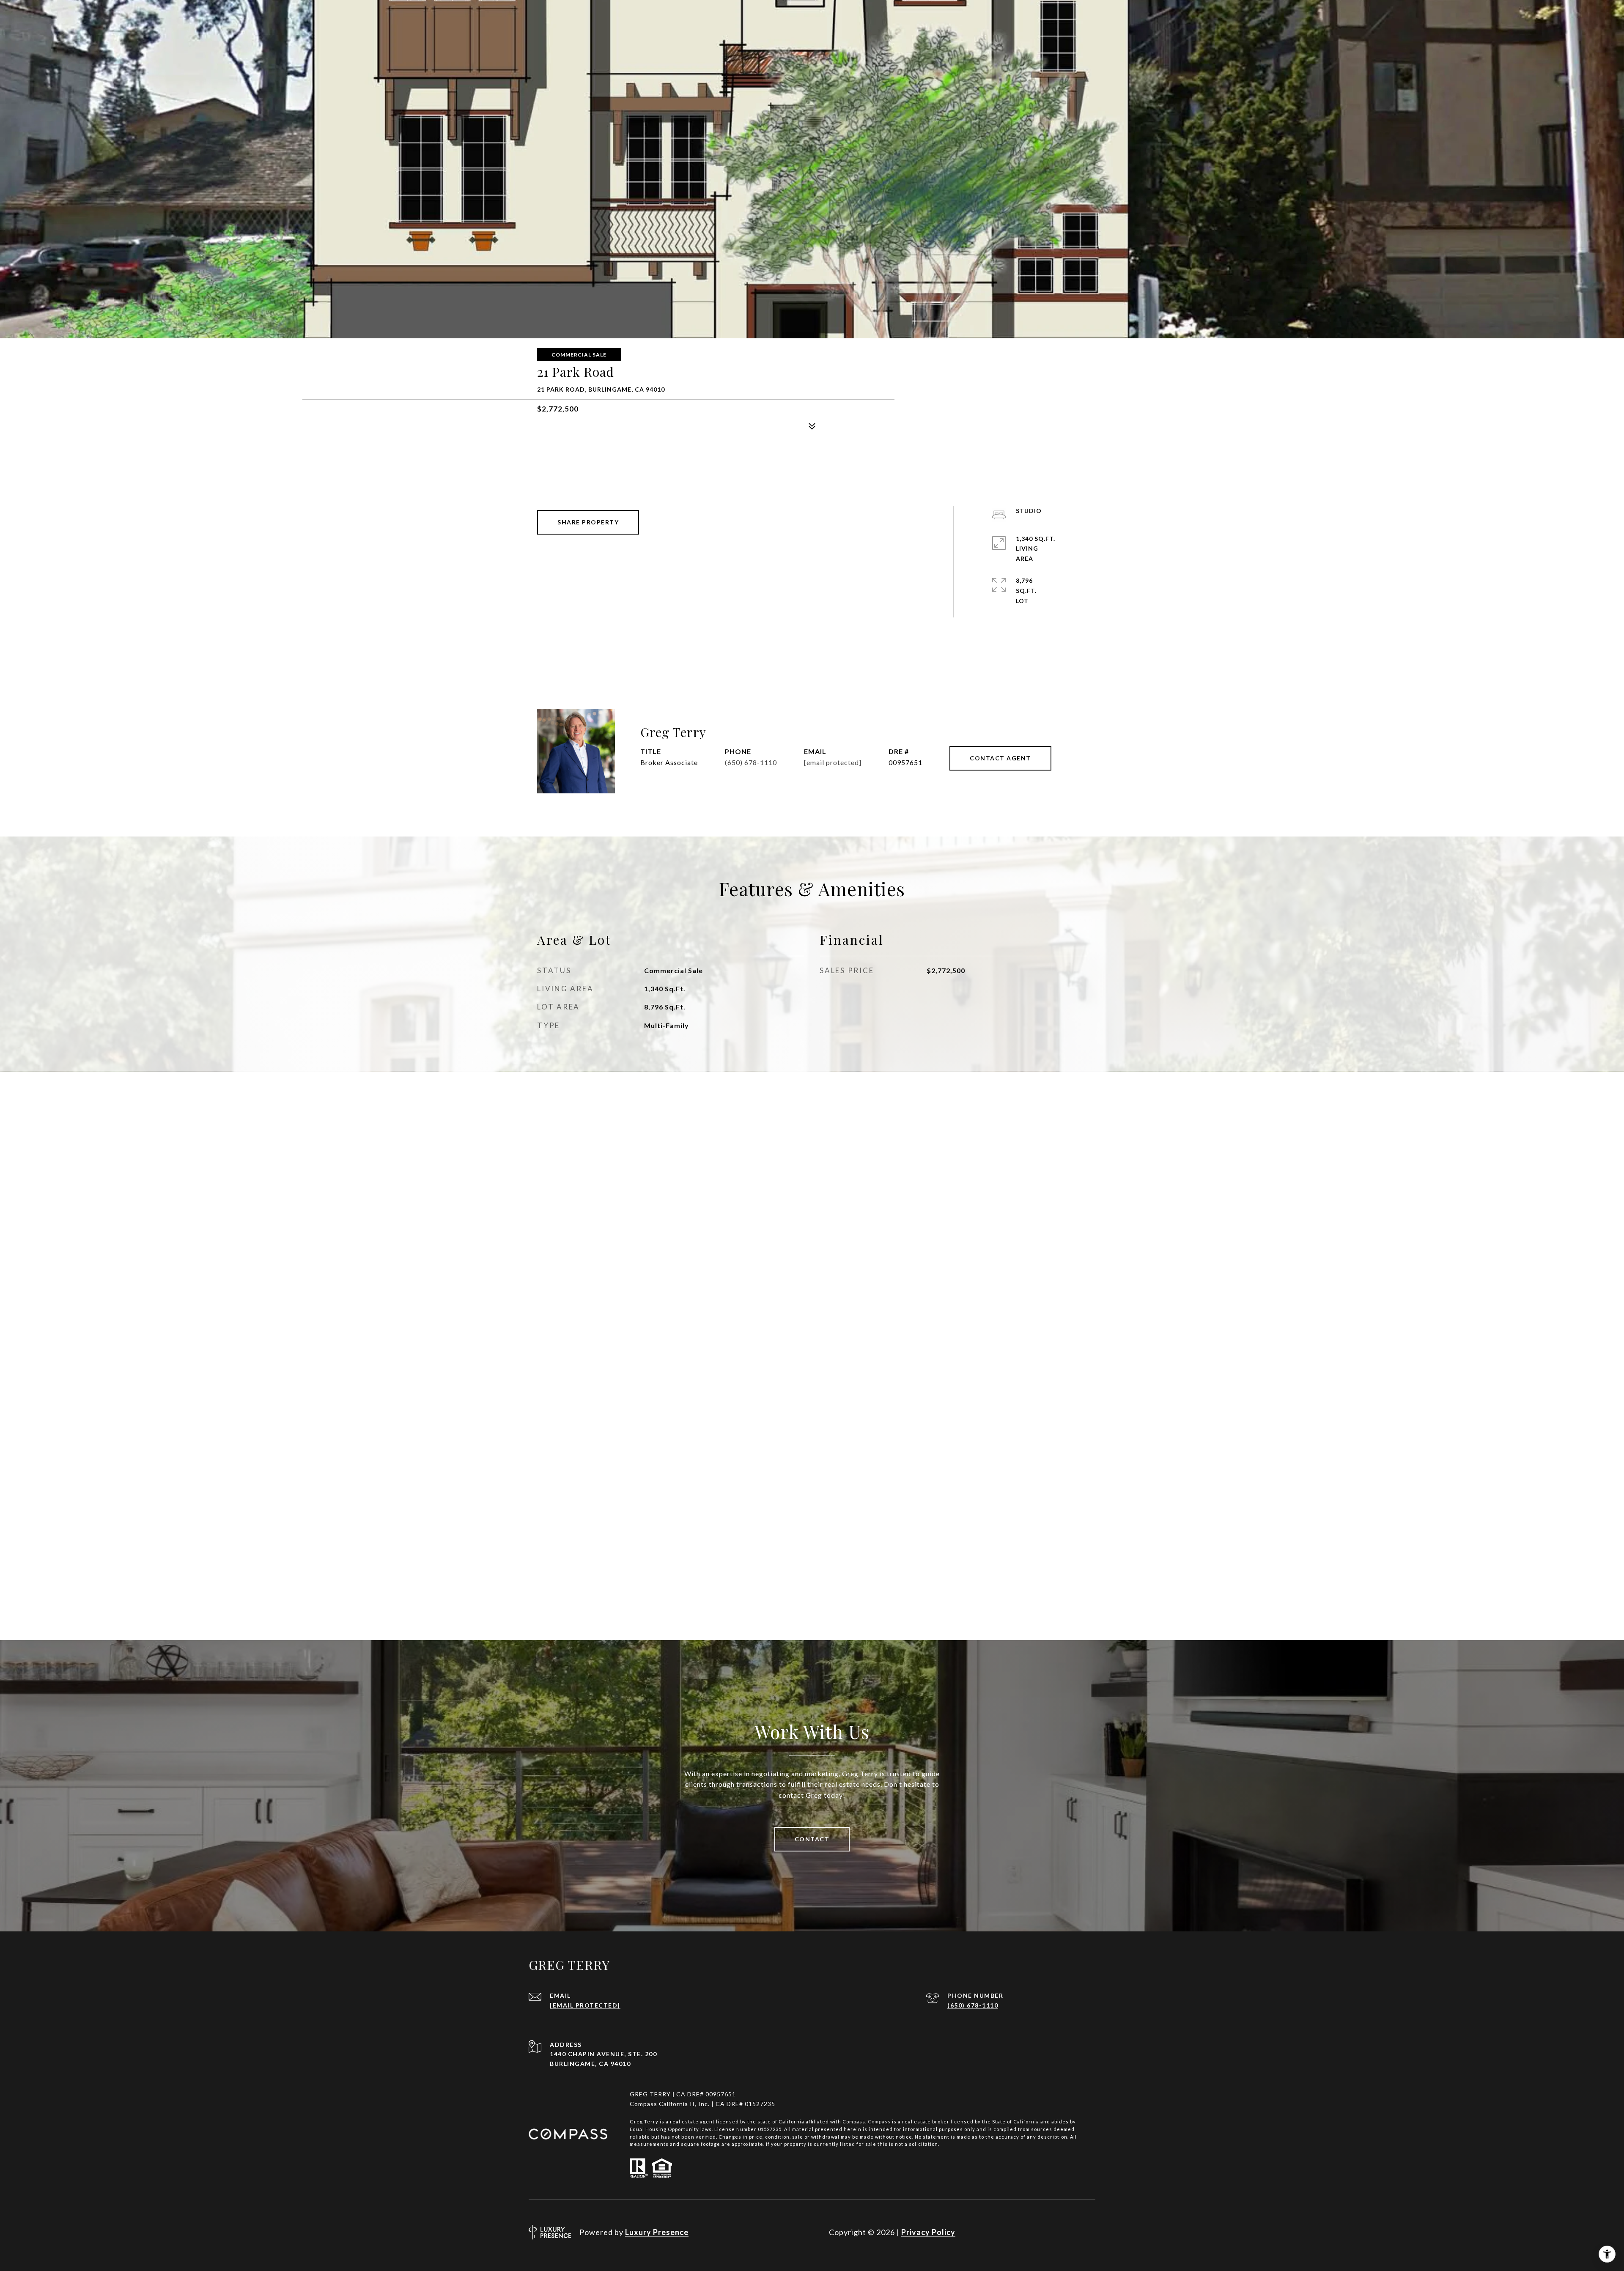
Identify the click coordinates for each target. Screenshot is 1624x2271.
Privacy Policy (928, 2232)
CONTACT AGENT (1000, 758)
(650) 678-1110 (751, 762)
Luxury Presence (657, 2232)
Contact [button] (812, 1839)
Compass (879, 2122)
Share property (588, 522)
